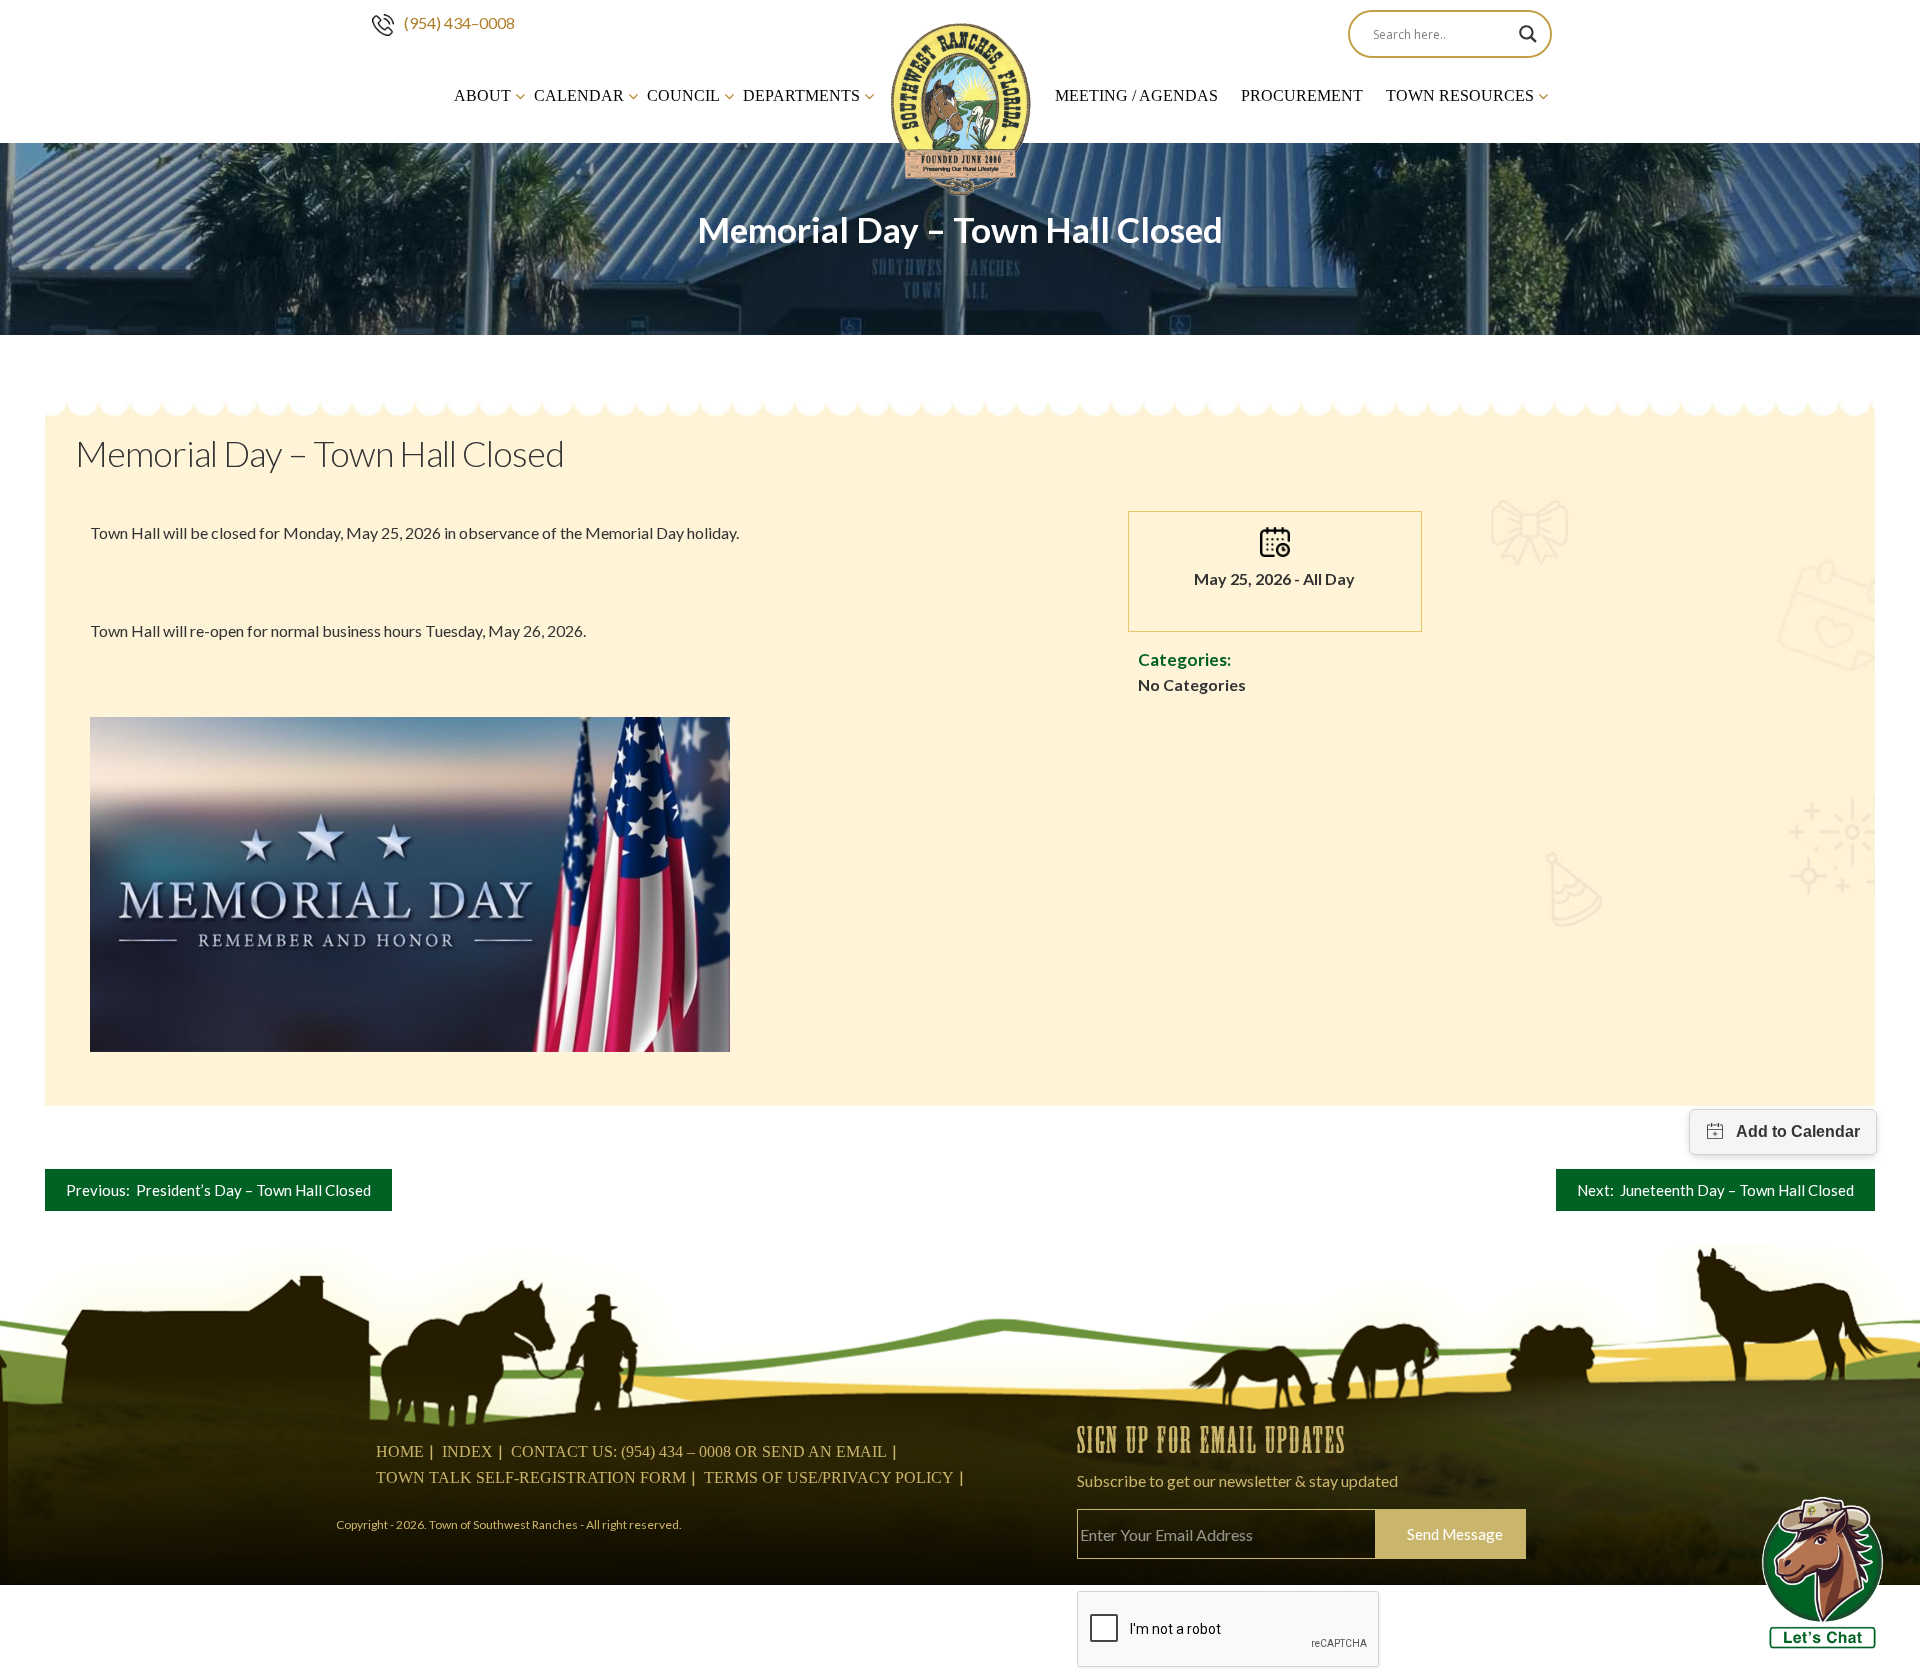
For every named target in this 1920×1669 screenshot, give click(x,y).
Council (683, 95)
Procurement (1302, 95)
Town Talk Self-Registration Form (531, 1477)
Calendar (579, 95)
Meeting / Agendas (1136, 95)
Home (400, 1451)
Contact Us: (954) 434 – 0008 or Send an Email (699, 1451)
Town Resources (1460, 95)
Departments (801, 95)
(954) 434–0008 (459, 22)
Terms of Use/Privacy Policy (829, 1477)
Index (467, 1451)
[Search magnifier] (1528, 34)
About (482, 95)
